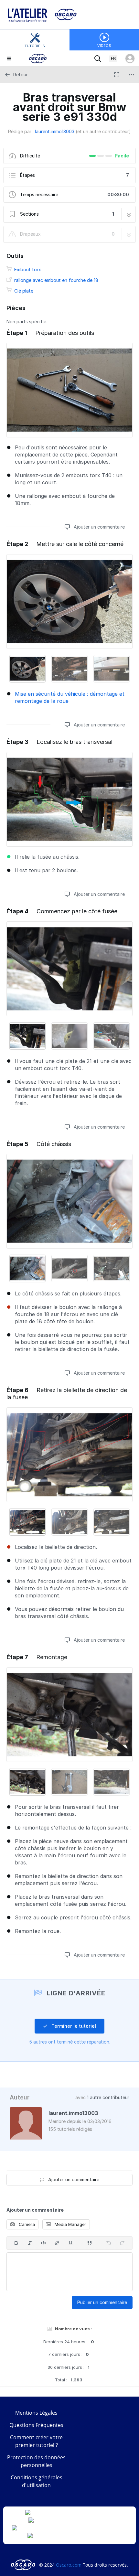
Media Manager (70, 2224)
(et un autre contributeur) (103, 131)
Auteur (20, 2097)
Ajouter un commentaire (99, 527)
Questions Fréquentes (36, 2425)
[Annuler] (109, 2243)
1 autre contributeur (108, 2097)
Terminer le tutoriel (73, 2026)
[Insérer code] (43, 2243)
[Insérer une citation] (90, 2243)
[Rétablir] (122, 2243)
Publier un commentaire (102, 2302)
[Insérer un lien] (57, 2243)
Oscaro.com (69, 2565)
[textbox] (69, 2272)
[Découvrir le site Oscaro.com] (24, 2565)
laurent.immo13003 (55, 131)
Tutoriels (35, 46)
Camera (26, 2224)
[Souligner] (70, 2243)
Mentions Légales (36, 2413)
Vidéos (104, 46)
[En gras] (16, 2243)
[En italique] (30, 2243)
